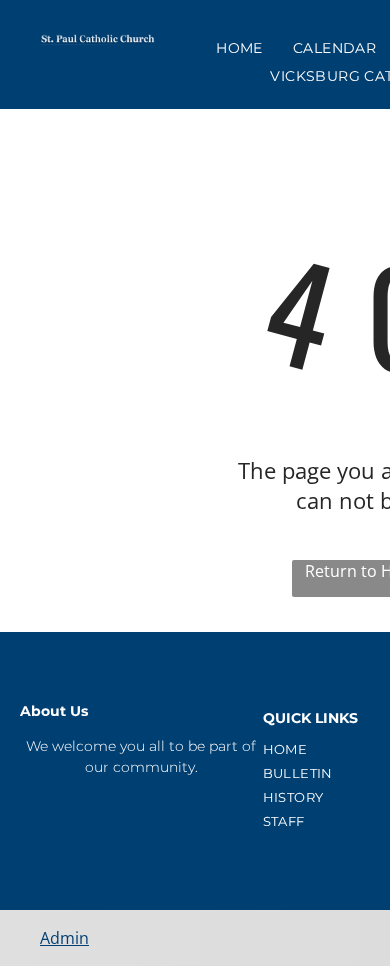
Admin (64, 938)
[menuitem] (239, 48)
